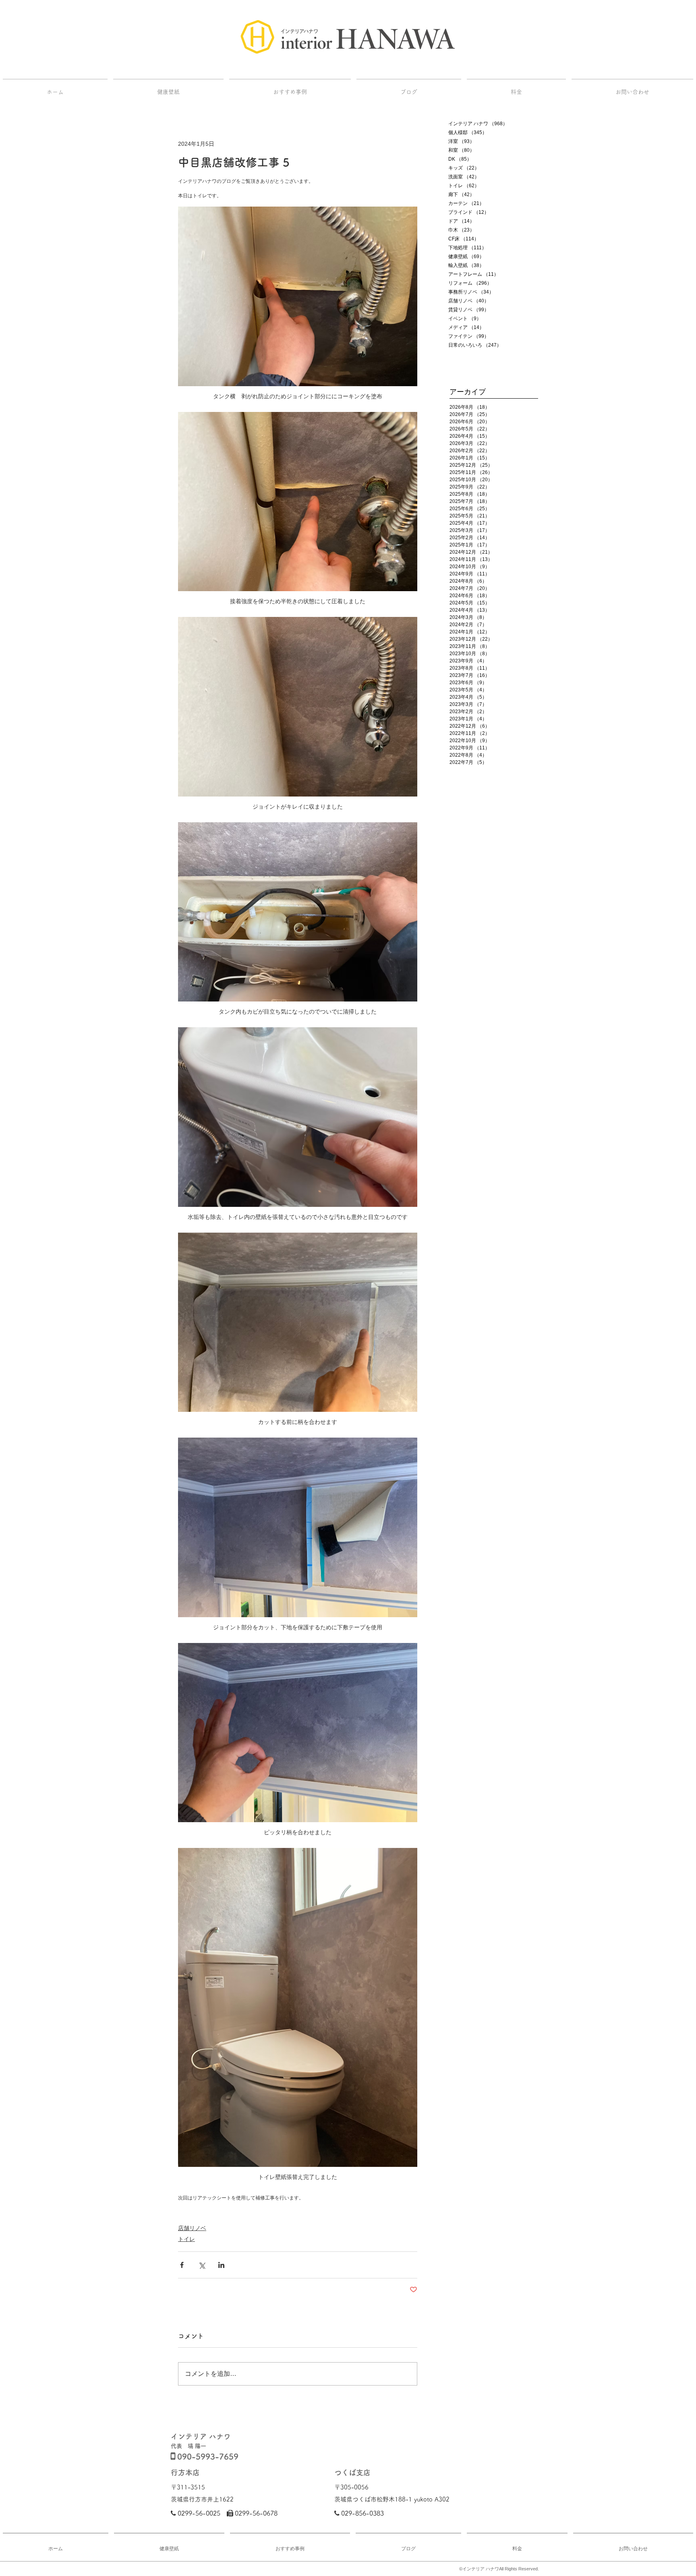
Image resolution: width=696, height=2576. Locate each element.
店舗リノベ (192, 2228)
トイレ (186, 2239)
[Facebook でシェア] (182, 2265)
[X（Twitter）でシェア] (202, 2265)
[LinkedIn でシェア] (221, 2265)
